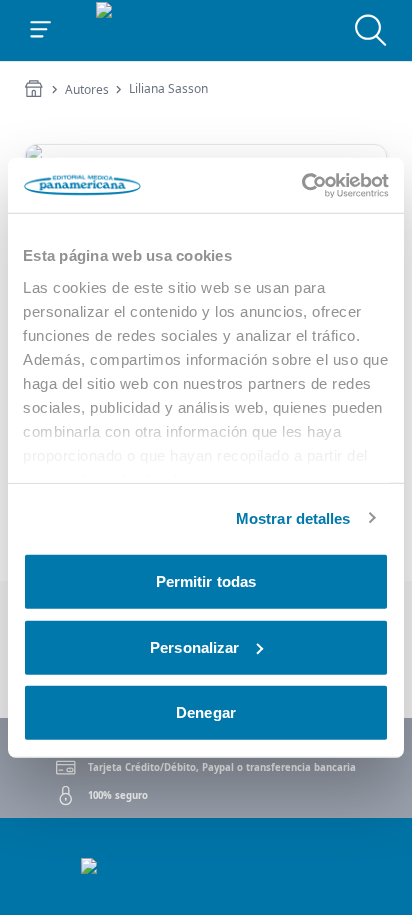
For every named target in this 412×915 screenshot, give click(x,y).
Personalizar (194, 646)
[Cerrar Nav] (41, 30)
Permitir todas (206, 581)
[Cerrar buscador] (371, 30)
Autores (87, 90)
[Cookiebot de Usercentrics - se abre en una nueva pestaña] (301, 185)
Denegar (206, 712)
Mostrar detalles (293, 517)
